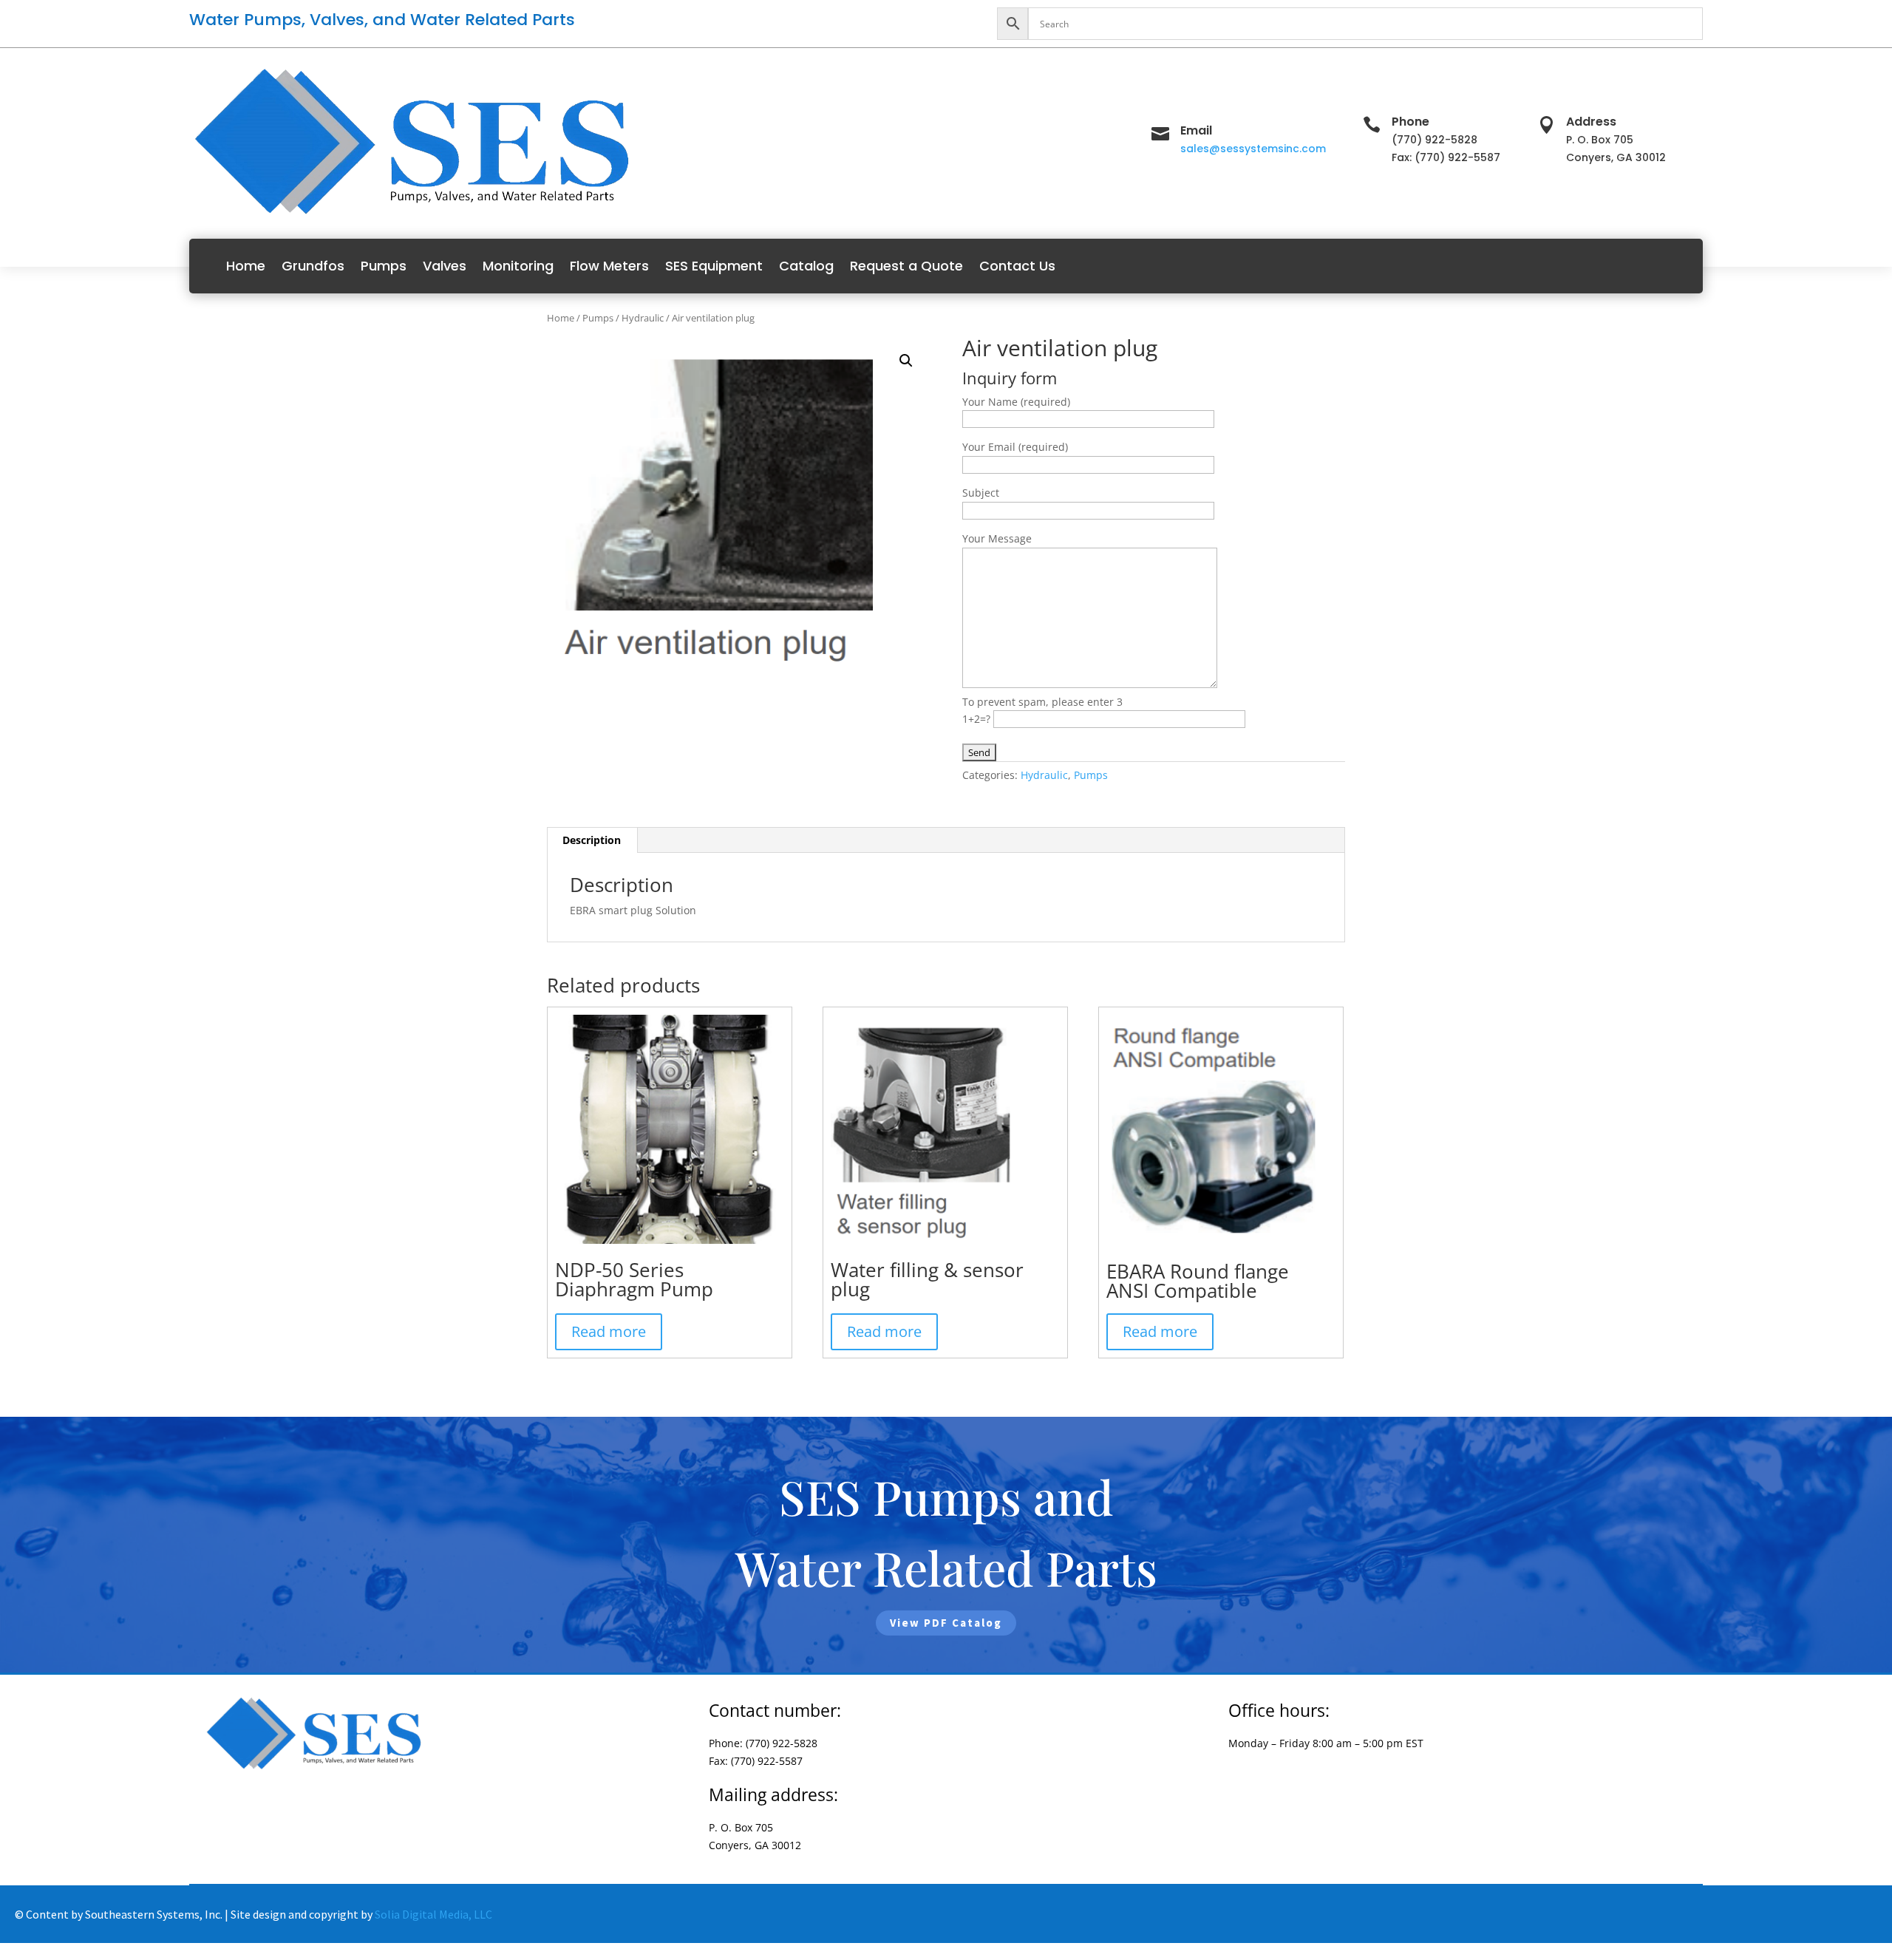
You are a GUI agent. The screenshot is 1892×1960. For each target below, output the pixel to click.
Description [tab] (592, 840)
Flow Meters (609, 266)
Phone (1411, 122)
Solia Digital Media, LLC (433, 1914)
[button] (906, 361)
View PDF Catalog (946, 1623)
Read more (609, 1331)
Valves (445, 266)
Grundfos (313, 266)
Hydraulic (643, 318)
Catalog (806, 266)
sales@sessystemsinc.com (1253, 149)
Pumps (384, 266)
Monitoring (518, 266)
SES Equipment (714, 266)
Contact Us (1017, 266)
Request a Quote (906, 266)
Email (1196, 130)
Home (246, 266)
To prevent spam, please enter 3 (1042, 702)
